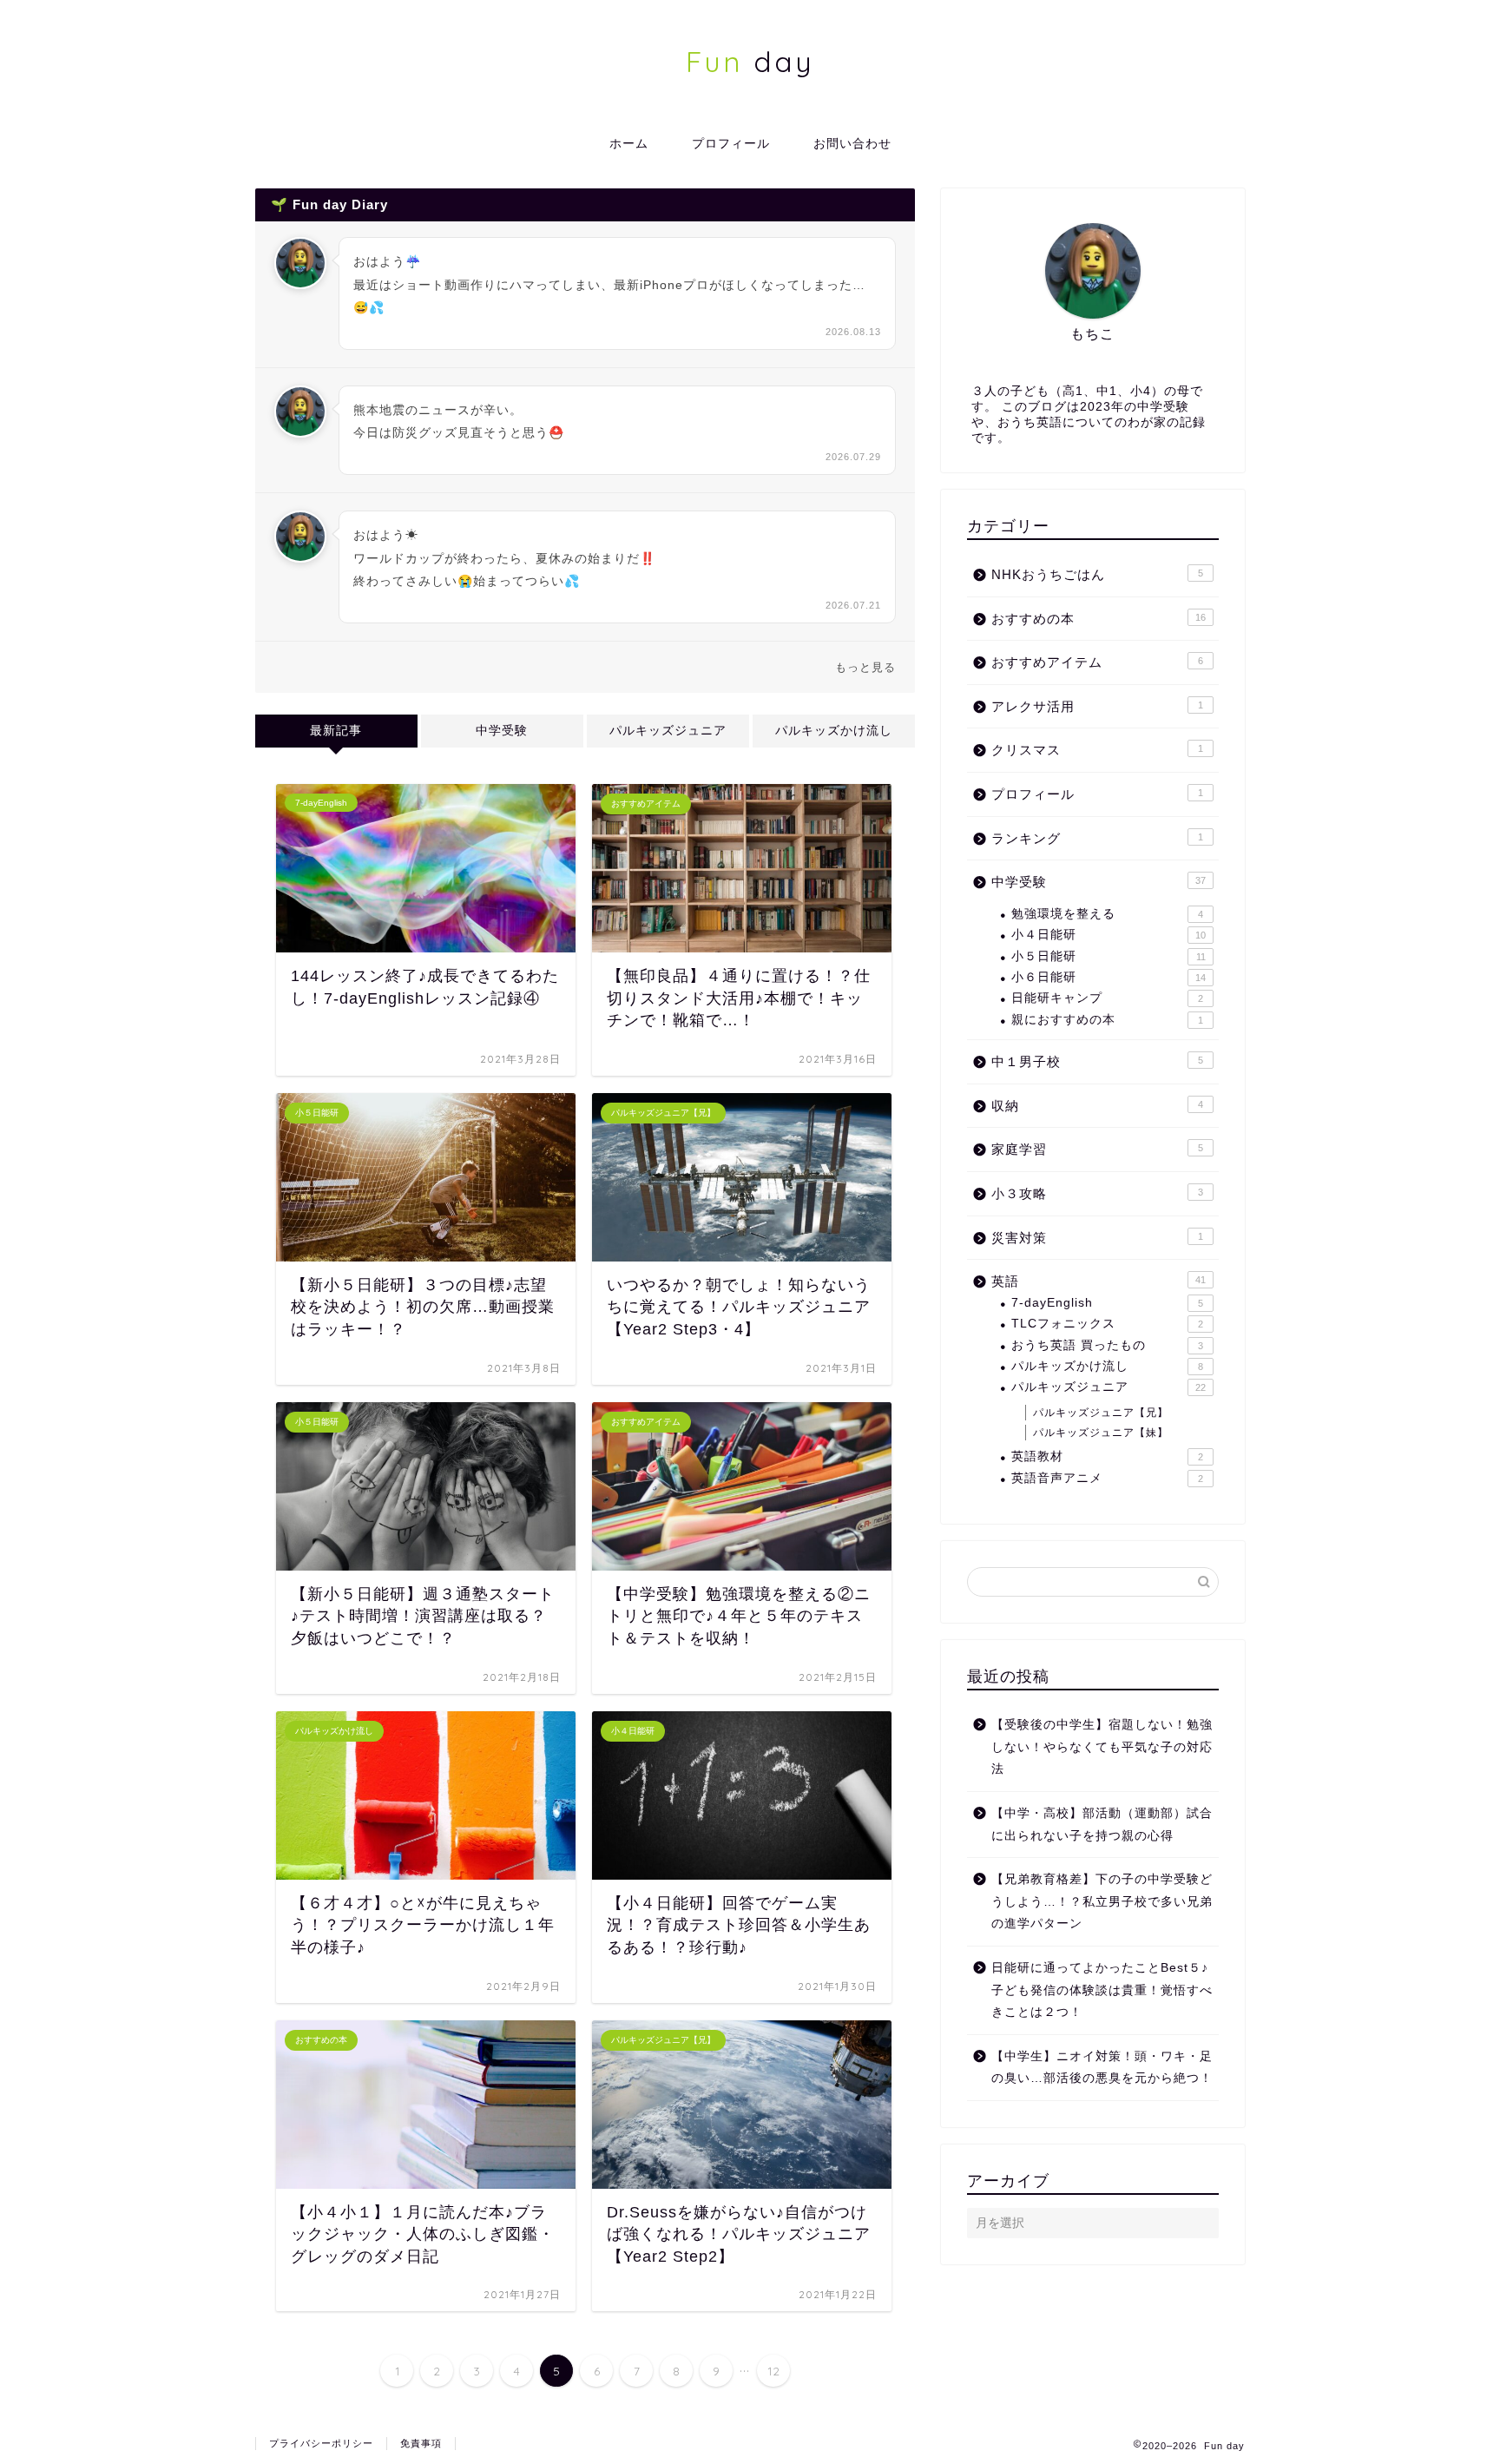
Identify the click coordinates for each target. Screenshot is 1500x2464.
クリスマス (1097, 750)
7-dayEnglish (1107, 1303)
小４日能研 (1109, 935)
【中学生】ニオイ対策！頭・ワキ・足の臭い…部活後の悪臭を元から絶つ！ (1102, 2068)
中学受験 (502, 731)
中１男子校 (1097, 1061)
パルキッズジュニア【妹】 (1101, 1433)
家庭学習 (1097, 1149)
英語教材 (1107, 1456)
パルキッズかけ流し (834, 731)
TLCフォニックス (1107, 1324)
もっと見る (865, 667)
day (750, 61)
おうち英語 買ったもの (1107, 1345)
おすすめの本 (1099, 619)
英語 (1099, 1281)
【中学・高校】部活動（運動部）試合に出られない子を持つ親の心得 (1102, 1825)
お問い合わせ (852, 143)
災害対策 (1097, 1238)
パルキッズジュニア (668, 731)
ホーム (629, 143)
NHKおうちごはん (1097, 574)
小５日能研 (1109, 956)
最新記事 (336, 731)
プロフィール (731, 143)
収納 (1097, 1106)
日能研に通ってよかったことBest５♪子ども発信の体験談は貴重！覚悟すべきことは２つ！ (1102, 1990)
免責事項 (421, 2443)
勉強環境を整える (1107, 914)
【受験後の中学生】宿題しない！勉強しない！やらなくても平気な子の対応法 (1102, 1747)
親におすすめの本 (1107, 1020)
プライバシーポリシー (321, 2443)
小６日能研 (1109, 977)
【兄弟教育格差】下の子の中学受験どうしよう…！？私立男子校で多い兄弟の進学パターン (1102, 1901)
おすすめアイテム (1097, 662)
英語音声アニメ (1107, 1478)
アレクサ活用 (1097, 706)
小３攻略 (1097, 1193)
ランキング (1097, 838)
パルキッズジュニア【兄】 (1101, 1413)
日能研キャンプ (1107, 998)
